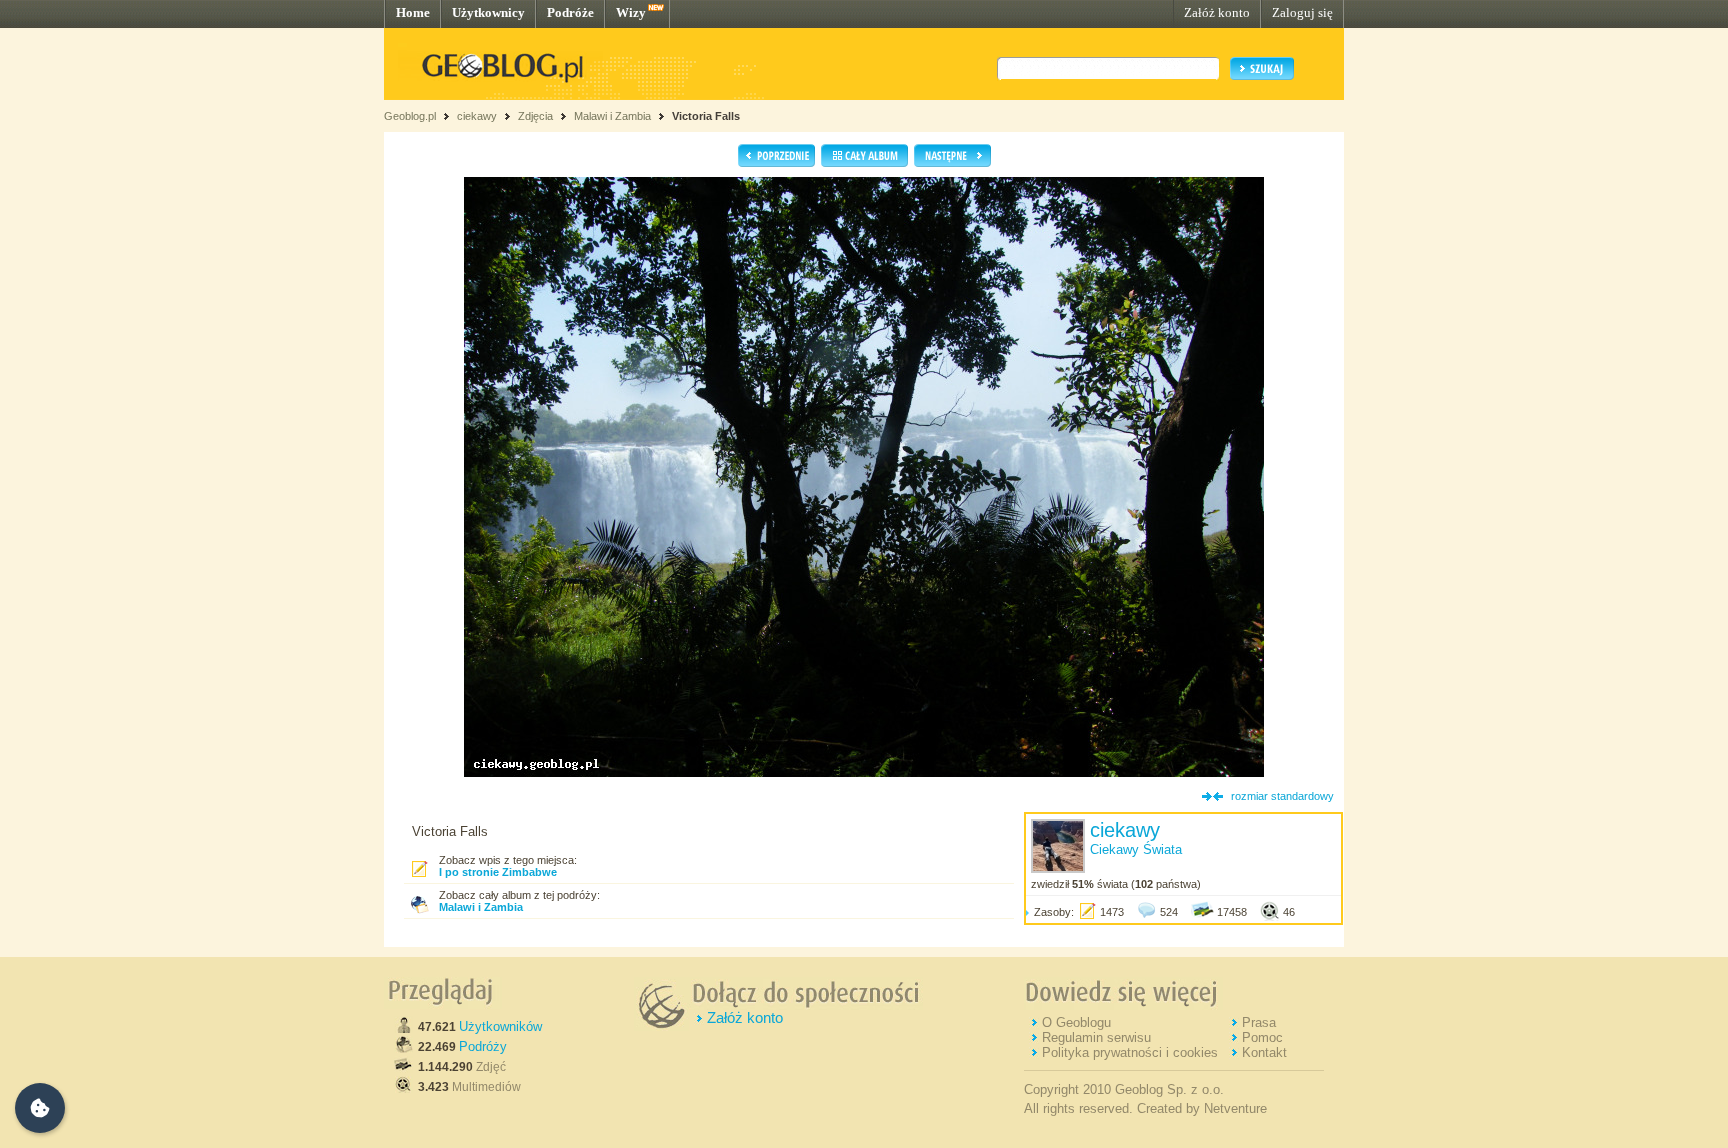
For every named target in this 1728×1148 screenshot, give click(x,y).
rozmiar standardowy (1282, 796)
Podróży (483, 1046)
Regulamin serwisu (1096, 1037)
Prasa (1259, 1022)
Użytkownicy (488, 12)
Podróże (570, 12)
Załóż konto (1217, 12)
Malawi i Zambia (612, 116)
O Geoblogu (1076, 1022)
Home (413, 12)
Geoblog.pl (410, 116)
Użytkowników (500, 1026)
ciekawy (477, 116)
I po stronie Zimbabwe (498, 872)
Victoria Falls (706, 116)
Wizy (631, 12)
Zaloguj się (1302, 12)
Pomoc (1262, 1037)
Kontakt (1264, 1052)
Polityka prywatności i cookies (1130, 1052)
